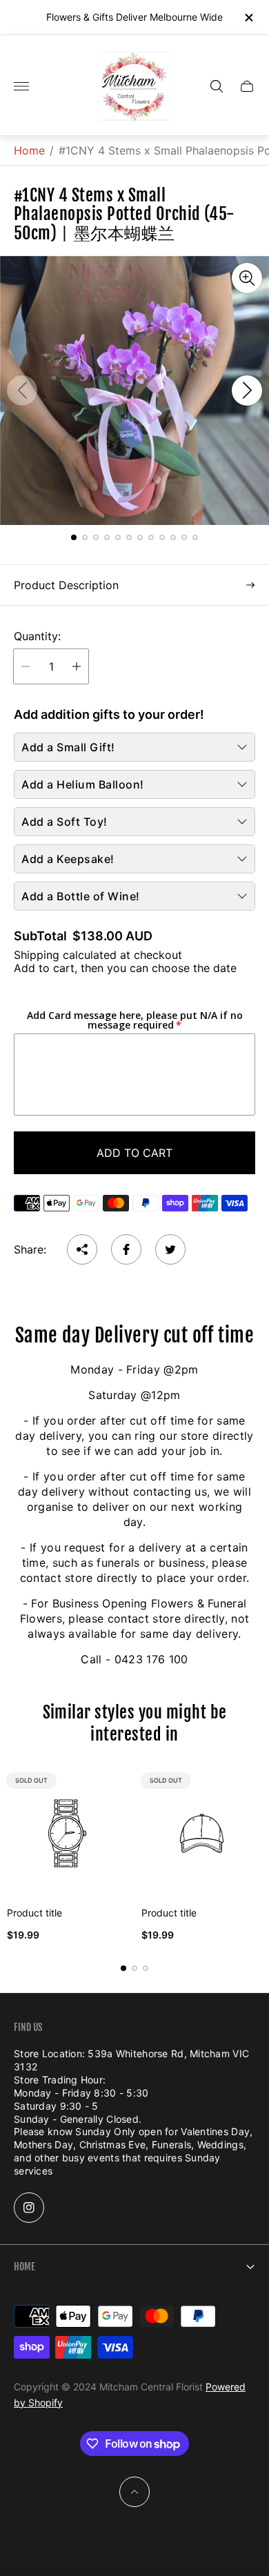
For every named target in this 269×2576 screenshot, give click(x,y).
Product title (34, 1913)
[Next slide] (247, 390)
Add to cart (134, 1153)
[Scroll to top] (134, 2492)
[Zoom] (247, 278)
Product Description (66, 585)
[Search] (217, 86)
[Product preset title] (67, 1833)
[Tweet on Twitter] (170, 1249)
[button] (74, 537)
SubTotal (40, 936)
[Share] (82, 1249)
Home (29, 150)
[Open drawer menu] (21, 86)
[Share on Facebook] (126, 1249)
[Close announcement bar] (248, 18)
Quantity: (37, 636)
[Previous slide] (22, 390)
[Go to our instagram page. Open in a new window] (29, 2208)
